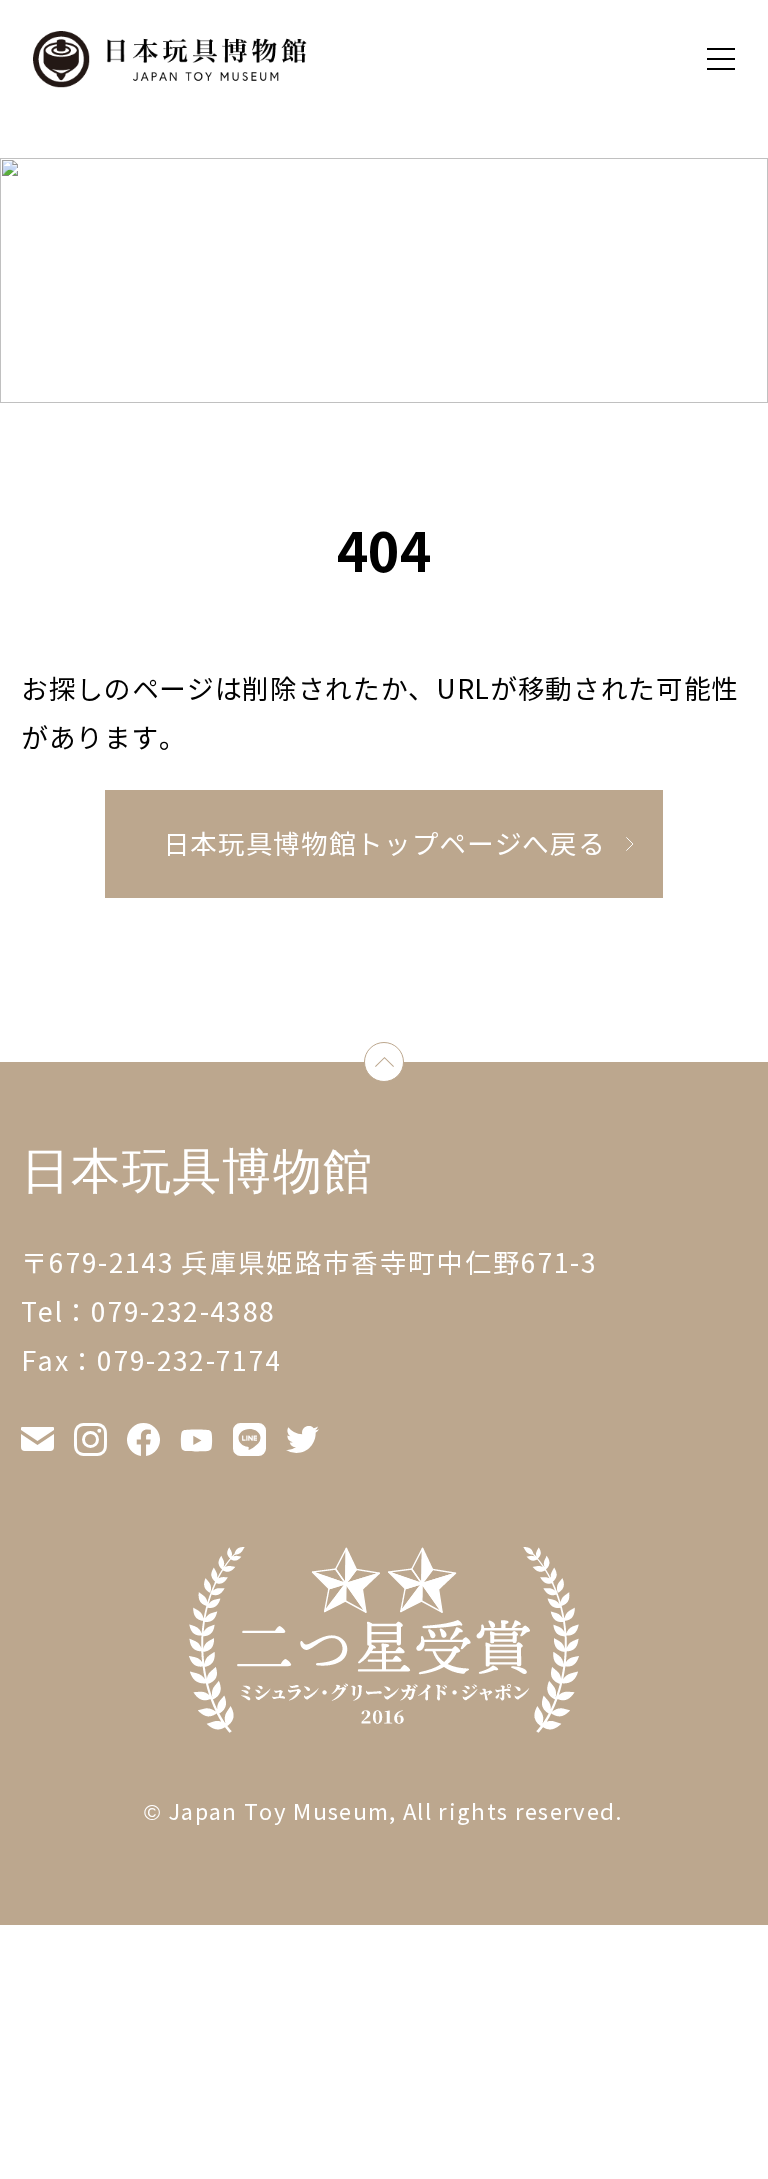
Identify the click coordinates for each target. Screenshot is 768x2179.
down (403, 1066)
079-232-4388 (183, 1312)
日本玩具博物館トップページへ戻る (384, 844)
